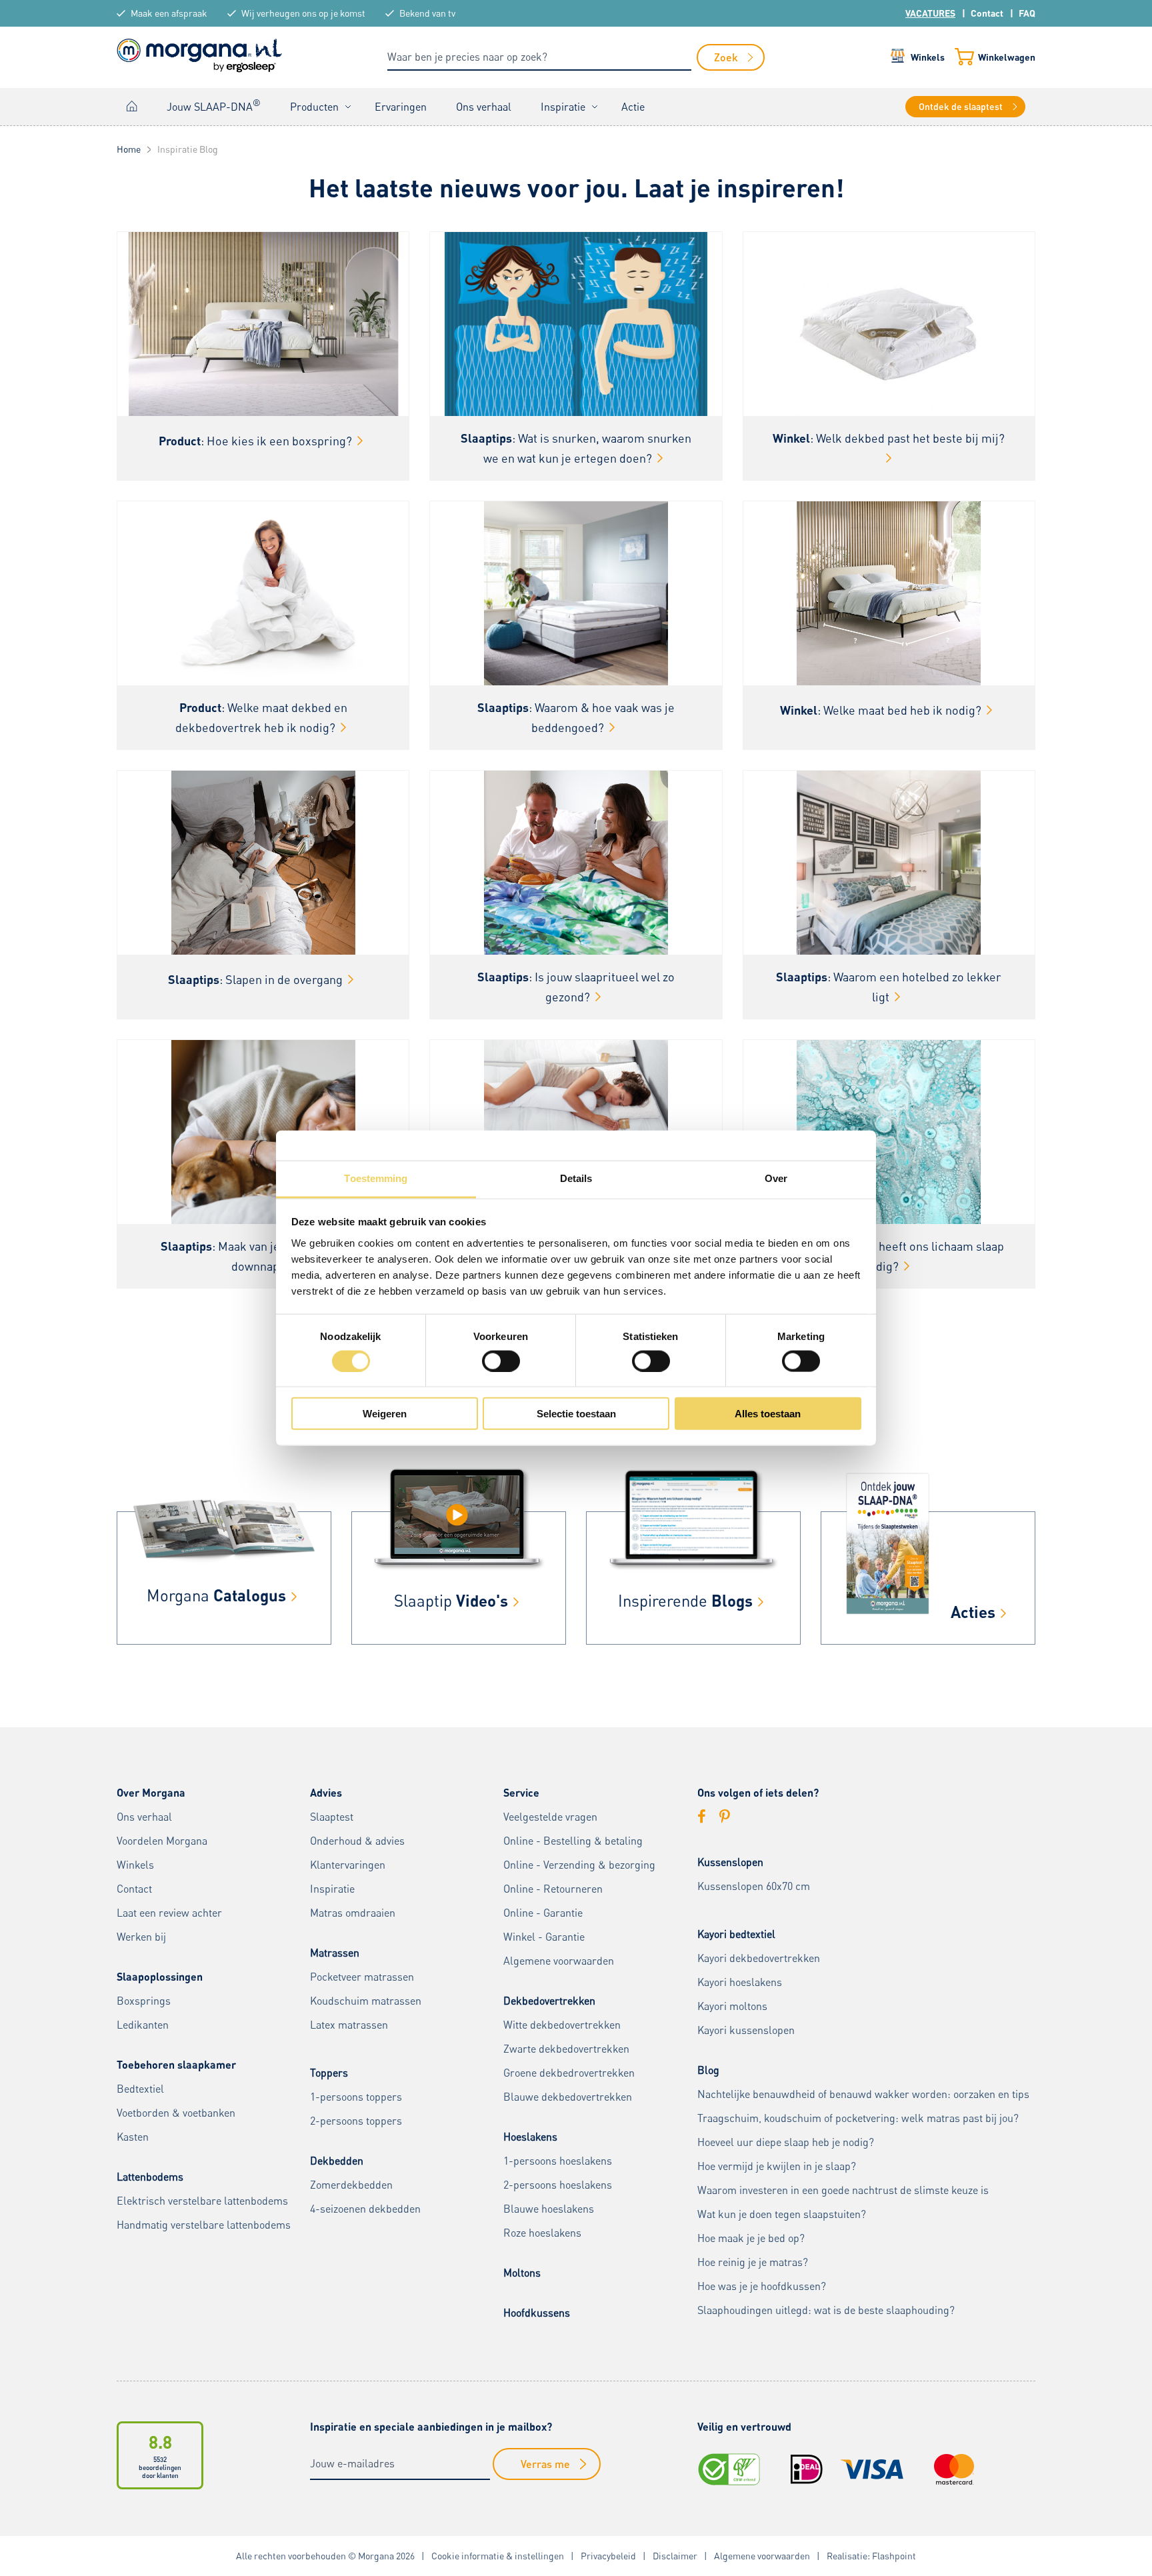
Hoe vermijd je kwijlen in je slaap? (777, 2166)
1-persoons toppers (356, 2097)
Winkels (928, 57)
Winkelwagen (1007, 57)
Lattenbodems (150, 2177)
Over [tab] (776, 1178)
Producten (314, 107)
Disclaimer (675, 2556)
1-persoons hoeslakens (558, 2161)
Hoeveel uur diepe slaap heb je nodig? (786, 2142)
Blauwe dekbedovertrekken (568, 2097)
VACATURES (930, 13)
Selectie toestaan (576, 1414)
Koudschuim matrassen (366, 2001)
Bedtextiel (140, 2089)
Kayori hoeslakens (740, 1982)
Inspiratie (563, 107)
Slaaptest (332, 1817)
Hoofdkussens (537, 2313)
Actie (633, 107)
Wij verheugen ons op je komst (303, 13)
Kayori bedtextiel (736, 1934)
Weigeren (385, 1414)
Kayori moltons (732, 2006)
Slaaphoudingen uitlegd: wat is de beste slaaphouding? (826, 2310)
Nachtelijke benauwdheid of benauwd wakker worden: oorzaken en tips (863, 2094)
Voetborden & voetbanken (176, 2113)
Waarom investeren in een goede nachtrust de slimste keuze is (843, 2190)
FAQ (1027, 13)
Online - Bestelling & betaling (573, 1841)
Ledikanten (143, 2025)
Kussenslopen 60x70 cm (754, 1886)
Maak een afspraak (169, 13)
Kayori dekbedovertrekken (759, 1958)
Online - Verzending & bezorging (579, 1865)
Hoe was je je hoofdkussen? (762, 2286)
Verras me (545, 2464)
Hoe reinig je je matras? (753, 2262)
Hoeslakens (530, 2137)
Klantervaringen (348, 1865)
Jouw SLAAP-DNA (214, 105)
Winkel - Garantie (544, 1937)
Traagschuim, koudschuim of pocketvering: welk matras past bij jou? (858, 2118)
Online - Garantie (543, 1913)
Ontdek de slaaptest (961, 106)
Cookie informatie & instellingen (498, 2556)
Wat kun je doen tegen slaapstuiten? (782, 2214)
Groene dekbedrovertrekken (569, 2073)
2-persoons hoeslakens (558, 2185)
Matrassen (335, 1953)
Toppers (329, 2073)
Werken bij (141, 1937)
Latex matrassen (349, 2025)
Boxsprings (144, 2001)
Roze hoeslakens (542, 2233)
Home (132, 106)
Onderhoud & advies (357, 1841)
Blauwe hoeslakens (549, 2209)
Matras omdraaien (353, 1913)
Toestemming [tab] (376, 1178)
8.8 (160, 2442)
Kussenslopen (730, 1862)
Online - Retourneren (553, 1889)
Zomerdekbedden (351, 2185)
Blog (708, 2070)
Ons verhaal (484, 107)
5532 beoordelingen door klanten (160, 2467)
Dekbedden (337, 2161)
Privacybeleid (608, 2556)
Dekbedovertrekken (549, 2001)
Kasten (133, 2137)
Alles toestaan (768, 1414)
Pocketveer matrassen (362, 1977)
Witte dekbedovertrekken (562, 2025)
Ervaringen (401, 107)
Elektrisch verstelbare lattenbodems (202, 2201)
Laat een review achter (169, 1913)
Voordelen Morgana (162, 1841)
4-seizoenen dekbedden (365, 2209)
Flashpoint (894, 2556)
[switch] (501, 1361)
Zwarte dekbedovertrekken (566, 2049)
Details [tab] (576, 1178)
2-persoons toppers (356, 2121)
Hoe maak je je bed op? (751, 2238)
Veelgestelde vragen (550, 1817)
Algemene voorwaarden (559, 1961)
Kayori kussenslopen (746, 2030)
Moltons (522, 2273)
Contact (987, 13)
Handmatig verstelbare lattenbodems (204, 2225)
